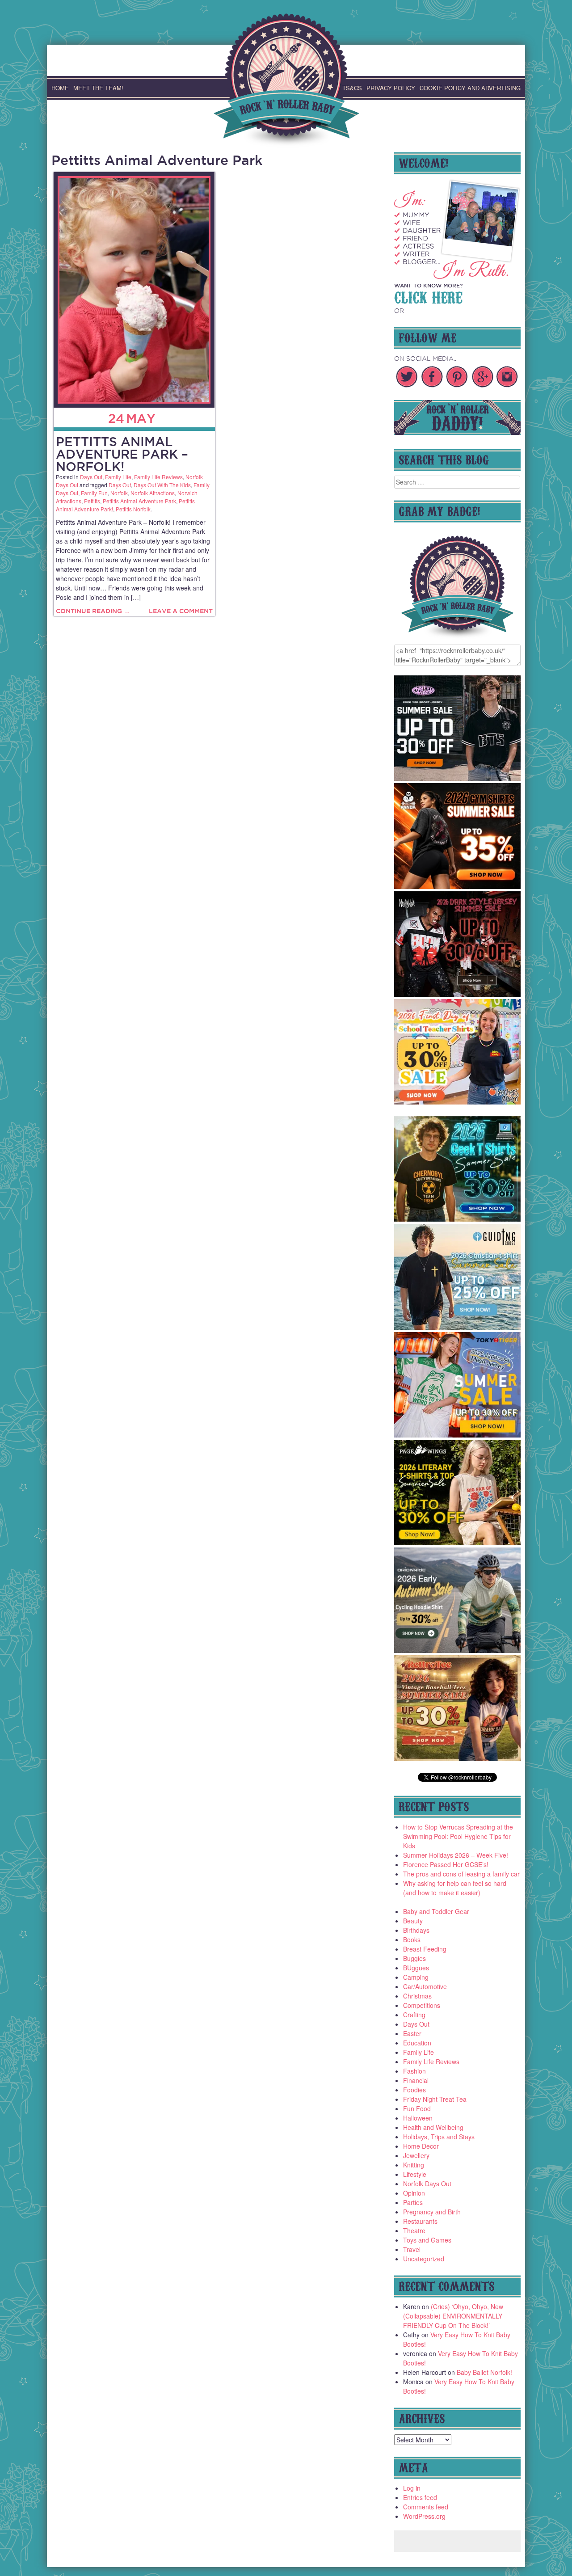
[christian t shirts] (458, 1327)
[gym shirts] (458, 886)
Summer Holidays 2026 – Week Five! (456, 1855)
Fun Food (417, 2108)
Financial (416, 2080)
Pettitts (92, 501)
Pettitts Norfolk (133, 509)
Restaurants (420, 2221)
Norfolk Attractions (153, 493)
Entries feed (420, 2497)
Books (412, 1939)
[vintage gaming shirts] (458, 994)
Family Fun (94, 493)
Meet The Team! (98, 88)
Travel (412, 2249)
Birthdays (416, 1930)
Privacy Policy (391, 88)
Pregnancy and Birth (432, 2212)
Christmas (417, 1996)
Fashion (414, 2071)
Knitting (414, 2165)
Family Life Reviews (158, 477)
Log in (412, 2488)
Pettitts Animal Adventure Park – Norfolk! (122, 454)
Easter (412, 2033)
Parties (413, 2202)
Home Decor (421, 2146)
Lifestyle (415, 2174)
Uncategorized (424, 2259)
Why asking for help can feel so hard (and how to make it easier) (455, 1888)
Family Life (118, 477)
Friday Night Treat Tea (435, 2099)
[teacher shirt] (458, 1102)
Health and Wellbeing (433, 2127)
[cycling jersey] (458, 1650)
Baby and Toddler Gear (436, 1911)
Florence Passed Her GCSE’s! (446, 1864)
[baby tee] (458, 778)
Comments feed (426, 2507)
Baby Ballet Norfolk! (484, 2372)
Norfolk (119, 493)
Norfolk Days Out (427, 2184)
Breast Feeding (425, 1949)
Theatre (414, 2230)
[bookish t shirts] (458, 1543)
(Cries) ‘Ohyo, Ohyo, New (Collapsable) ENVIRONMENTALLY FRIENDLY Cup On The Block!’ (453, 2316)
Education (417, 2043)
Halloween (418, 2118)
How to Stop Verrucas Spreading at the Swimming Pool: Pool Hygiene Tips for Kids (458, 1836)
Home (60, 88)
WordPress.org (424, 2516)
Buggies (414, 1958)
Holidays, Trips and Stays (439, 2137)
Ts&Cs (352, 88)
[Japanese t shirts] (458, 1435)
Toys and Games (427, 2240)
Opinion (414, 2193)
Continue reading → (93, 611)
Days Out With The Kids (162, 485)
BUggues (416, 1968)
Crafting (414, 2015)
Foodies (414, 2090)
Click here (428, 296)
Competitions (422, 2005)
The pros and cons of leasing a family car (461, 1874)
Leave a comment (181, 611)
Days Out (91, 477)
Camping (416, 1977)
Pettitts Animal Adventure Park (139, 501)
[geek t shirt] (458, 1219)
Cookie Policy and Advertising (470, 88)
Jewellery (416, 2155)
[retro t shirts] (458, 1758)
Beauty (413, 1921)
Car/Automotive (425, 1986)
